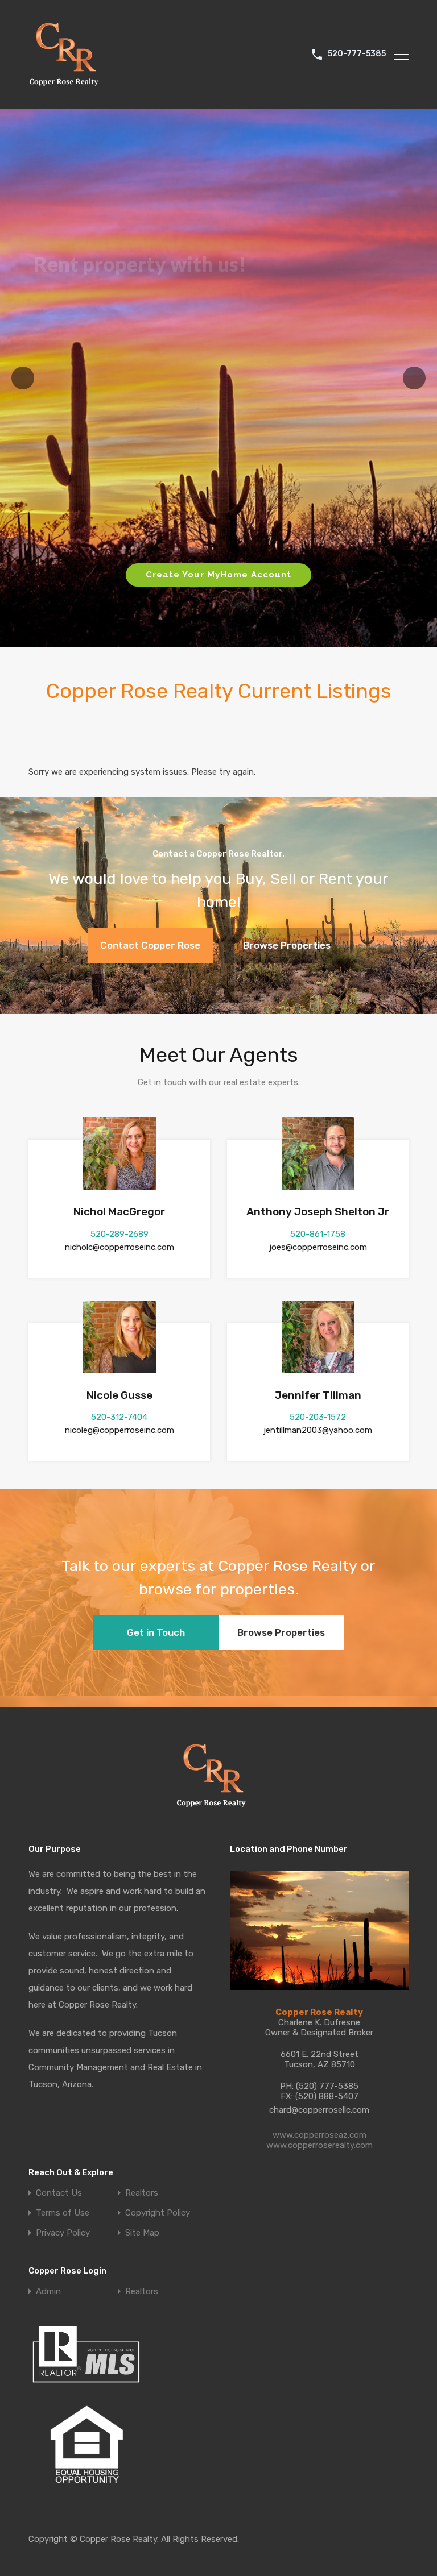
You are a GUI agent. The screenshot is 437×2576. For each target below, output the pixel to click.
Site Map (142, 2233)
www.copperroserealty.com (319, 2145)
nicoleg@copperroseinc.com (119, 1430)
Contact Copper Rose (150, 945)
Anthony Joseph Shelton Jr (318, 1212)
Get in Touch (156, 1632)
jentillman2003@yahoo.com (318, 1430)
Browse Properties (287, 945)
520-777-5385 (357, 54)
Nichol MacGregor (119, 1212)
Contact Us (59, 2193)
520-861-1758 (318, 1234)
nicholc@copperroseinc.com (119, 1247)
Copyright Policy (158, 2213)
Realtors (142, 2193)
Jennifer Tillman (318, 1395)
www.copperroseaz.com (319, 2135)
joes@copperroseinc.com (318, 1247)
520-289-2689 (119, 1234)
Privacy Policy (63, 2233)
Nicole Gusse (119, 1395)
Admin (48, 2292)
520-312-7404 (119, 1417)
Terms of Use (63, 2213)
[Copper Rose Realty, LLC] (67, 89)
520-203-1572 (318, 1417)
